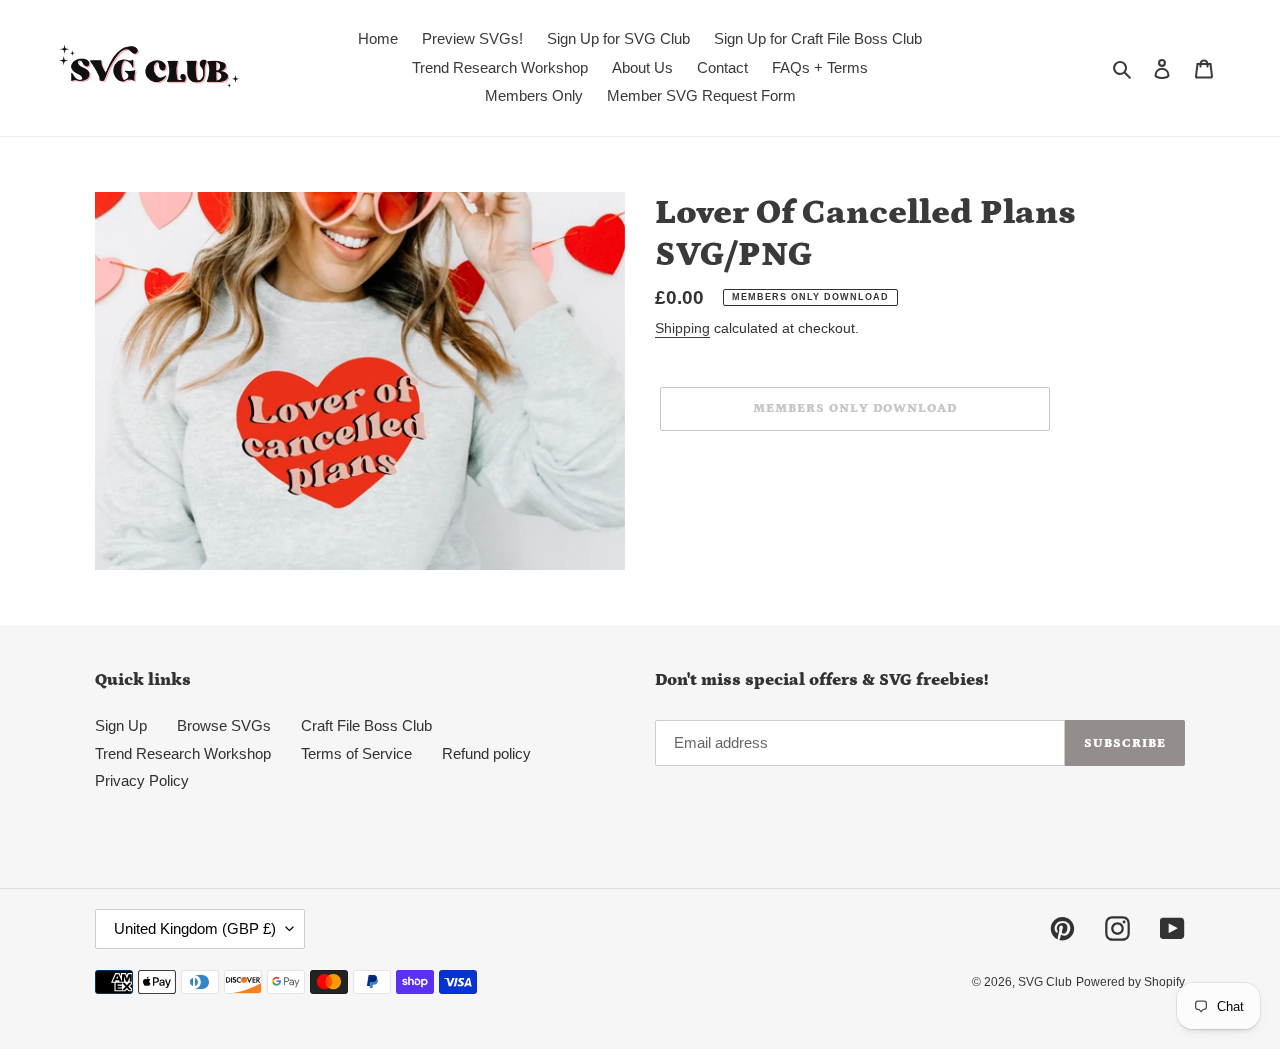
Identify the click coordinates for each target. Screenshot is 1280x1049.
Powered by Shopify (1130, 982)
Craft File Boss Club (366, 725)
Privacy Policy (142, 780)
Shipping (682, 328)
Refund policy (486, 753)
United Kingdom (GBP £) (195, 928)
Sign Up (121, 725)
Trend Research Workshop (183, 753)
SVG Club (1045, 982)
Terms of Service (356, 753)
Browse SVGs (224, 725)
